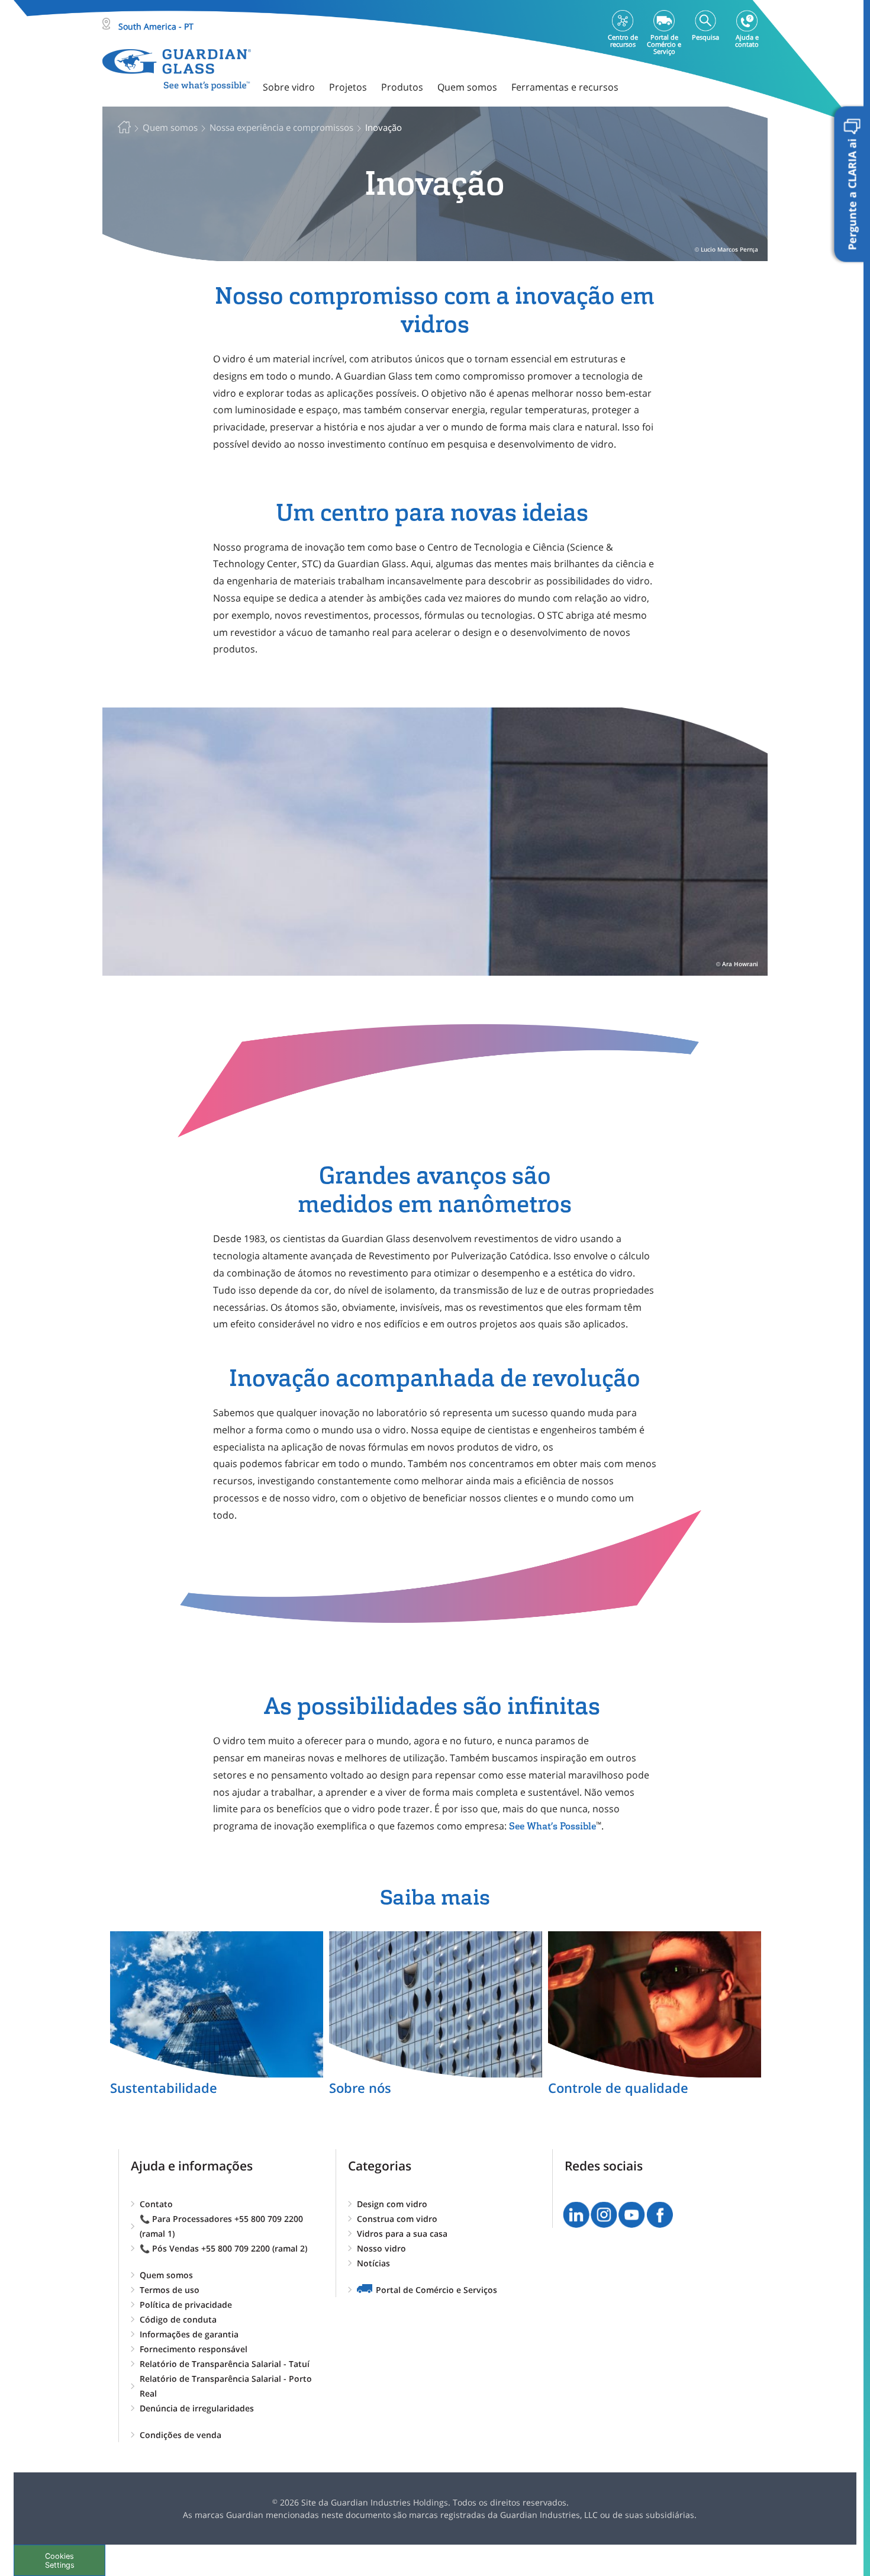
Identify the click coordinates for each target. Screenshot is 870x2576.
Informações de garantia (189, 2334)
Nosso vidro (381, 2248)
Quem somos (166, 2275)
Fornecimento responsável (194, 2349)
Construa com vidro (397, 2219)
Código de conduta (178, 2319)
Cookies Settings (60, 2561)
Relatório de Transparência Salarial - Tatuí (225, 2364)
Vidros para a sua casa (402, 2234)
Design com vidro (392, 2204)
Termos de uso (170, 2290)
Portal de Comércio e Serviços (436, 2290)
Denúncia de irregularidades (197, 2408)
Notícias (373, 2263)
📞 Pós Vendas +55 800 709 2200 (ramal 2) (223, 2248)
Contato (156, 2204)
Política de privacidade (186, 2305)
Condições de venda (181, 2435)
